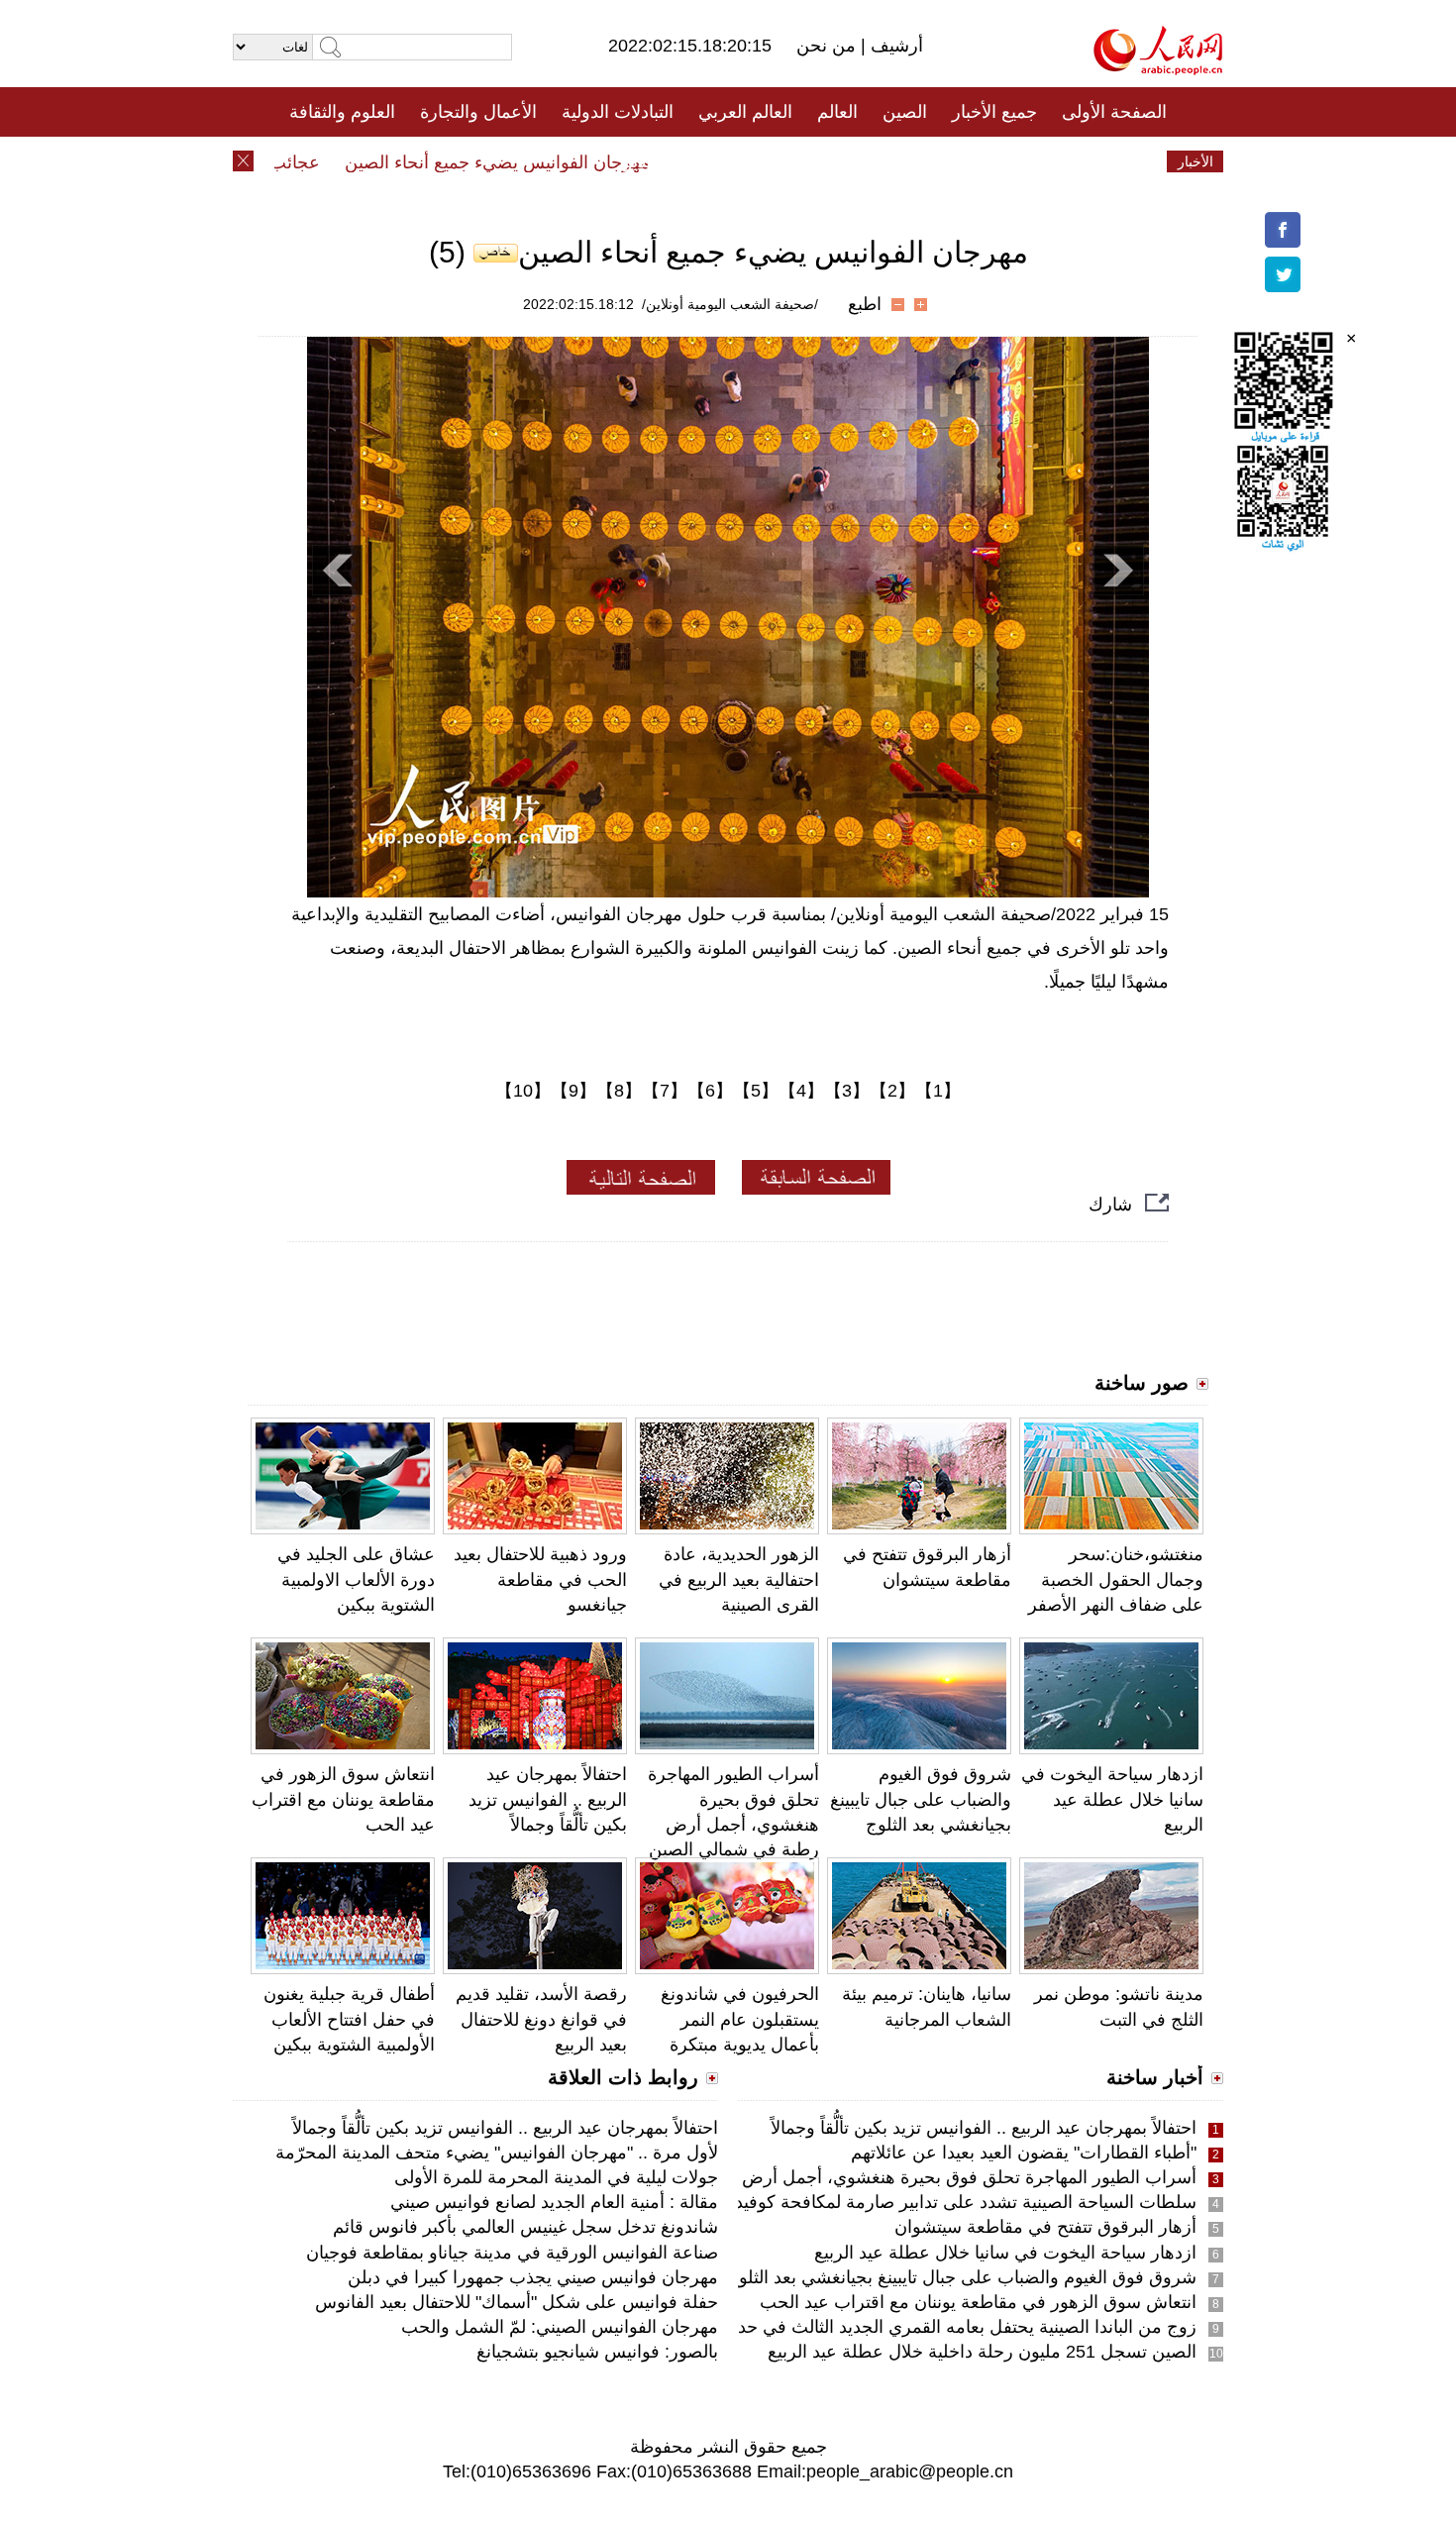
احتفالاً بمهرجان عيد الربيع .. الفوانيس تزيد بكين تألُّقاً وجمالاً (548, 1799)
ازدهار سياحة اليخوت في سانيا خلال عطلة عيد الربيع (1112, 1799)
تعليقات (713, 161)
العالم (837, 112)
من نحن (829, 46)
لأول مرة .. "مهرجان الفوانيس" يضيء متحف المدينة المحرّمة (497, 2153)
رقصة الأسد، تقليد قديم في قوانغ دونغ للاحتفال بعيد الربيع (541, 2019)
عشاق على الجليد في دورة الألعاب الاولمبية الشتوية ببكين (356, 1579)
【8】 (619, 1091)
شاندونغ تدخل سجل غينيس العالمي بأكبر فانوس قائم (525, 2227)
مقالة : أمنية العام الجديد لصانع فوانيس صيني (554, 2202)
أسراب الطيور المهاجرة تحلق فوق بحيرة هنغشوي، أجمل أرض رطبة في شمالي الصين (882, 2177)
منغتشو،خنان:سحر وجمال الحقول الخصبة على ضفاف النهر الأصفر (1116, 1579)
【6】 (710, 1091)
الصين (905, 112)
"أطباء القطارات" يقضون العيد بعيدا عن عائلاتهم (1024, 2153)
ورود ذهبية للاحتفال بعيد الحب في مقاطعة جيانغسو (540, 1579)
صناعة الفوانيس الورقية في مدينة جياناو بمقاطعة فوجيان (512, 2253)
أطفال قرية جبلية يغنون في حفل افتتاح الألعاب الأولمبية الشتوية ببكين (349, 2019)
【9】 (573, 1091)
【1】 (938, 1091)
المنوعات (799, 161)
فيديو (642, 161)
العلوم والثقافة (342, 112)
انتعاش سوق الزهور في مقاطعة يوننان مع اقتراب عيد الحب (343, 1799)
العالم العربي (745, 112)
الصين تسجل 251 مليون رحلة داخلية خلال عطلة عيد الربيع (982, 2352)
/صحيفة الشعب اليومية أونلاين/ (730, 304)
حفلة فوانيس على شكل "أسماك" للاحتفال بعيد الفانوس (517, 2302)
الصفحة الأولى (1114, 112)
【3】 (847, 1091)
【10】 (523, 1091)
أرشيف (894, 46)
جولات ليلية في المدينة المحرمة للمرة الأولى (556, 2177)
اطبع (865, 304)
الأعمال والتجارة (478, 112)
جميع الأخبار (994, 112)
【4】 (801, 1091)
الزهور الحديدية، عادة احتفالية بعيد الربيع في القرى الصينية (739, 1579)
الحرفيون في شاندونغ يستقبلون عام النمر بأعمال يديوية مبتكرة (740, 2019)
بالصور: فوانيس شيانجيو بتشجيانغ (597, 2352)
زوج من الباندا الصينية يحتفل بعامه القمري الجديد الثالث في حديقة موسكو (927, 2327)
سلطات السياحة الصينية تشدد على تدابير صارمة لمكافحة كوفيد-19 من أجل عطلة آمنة (881, 2202)
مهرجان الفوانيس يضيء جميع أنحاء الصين (533, 162)
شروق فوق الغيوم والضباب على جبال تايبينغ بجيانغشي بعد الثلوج (921, 1799)
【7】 (665, 1091)
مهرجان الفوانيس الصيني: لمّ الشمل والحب (560, 2327)
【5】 (756, 1091)
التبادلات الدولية (618, 112)
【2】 (892, 1091)
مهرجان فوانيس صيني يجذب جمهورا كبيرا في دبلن (533, 2277)
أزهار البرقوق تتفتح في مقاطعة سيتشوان (1045, 2227)
